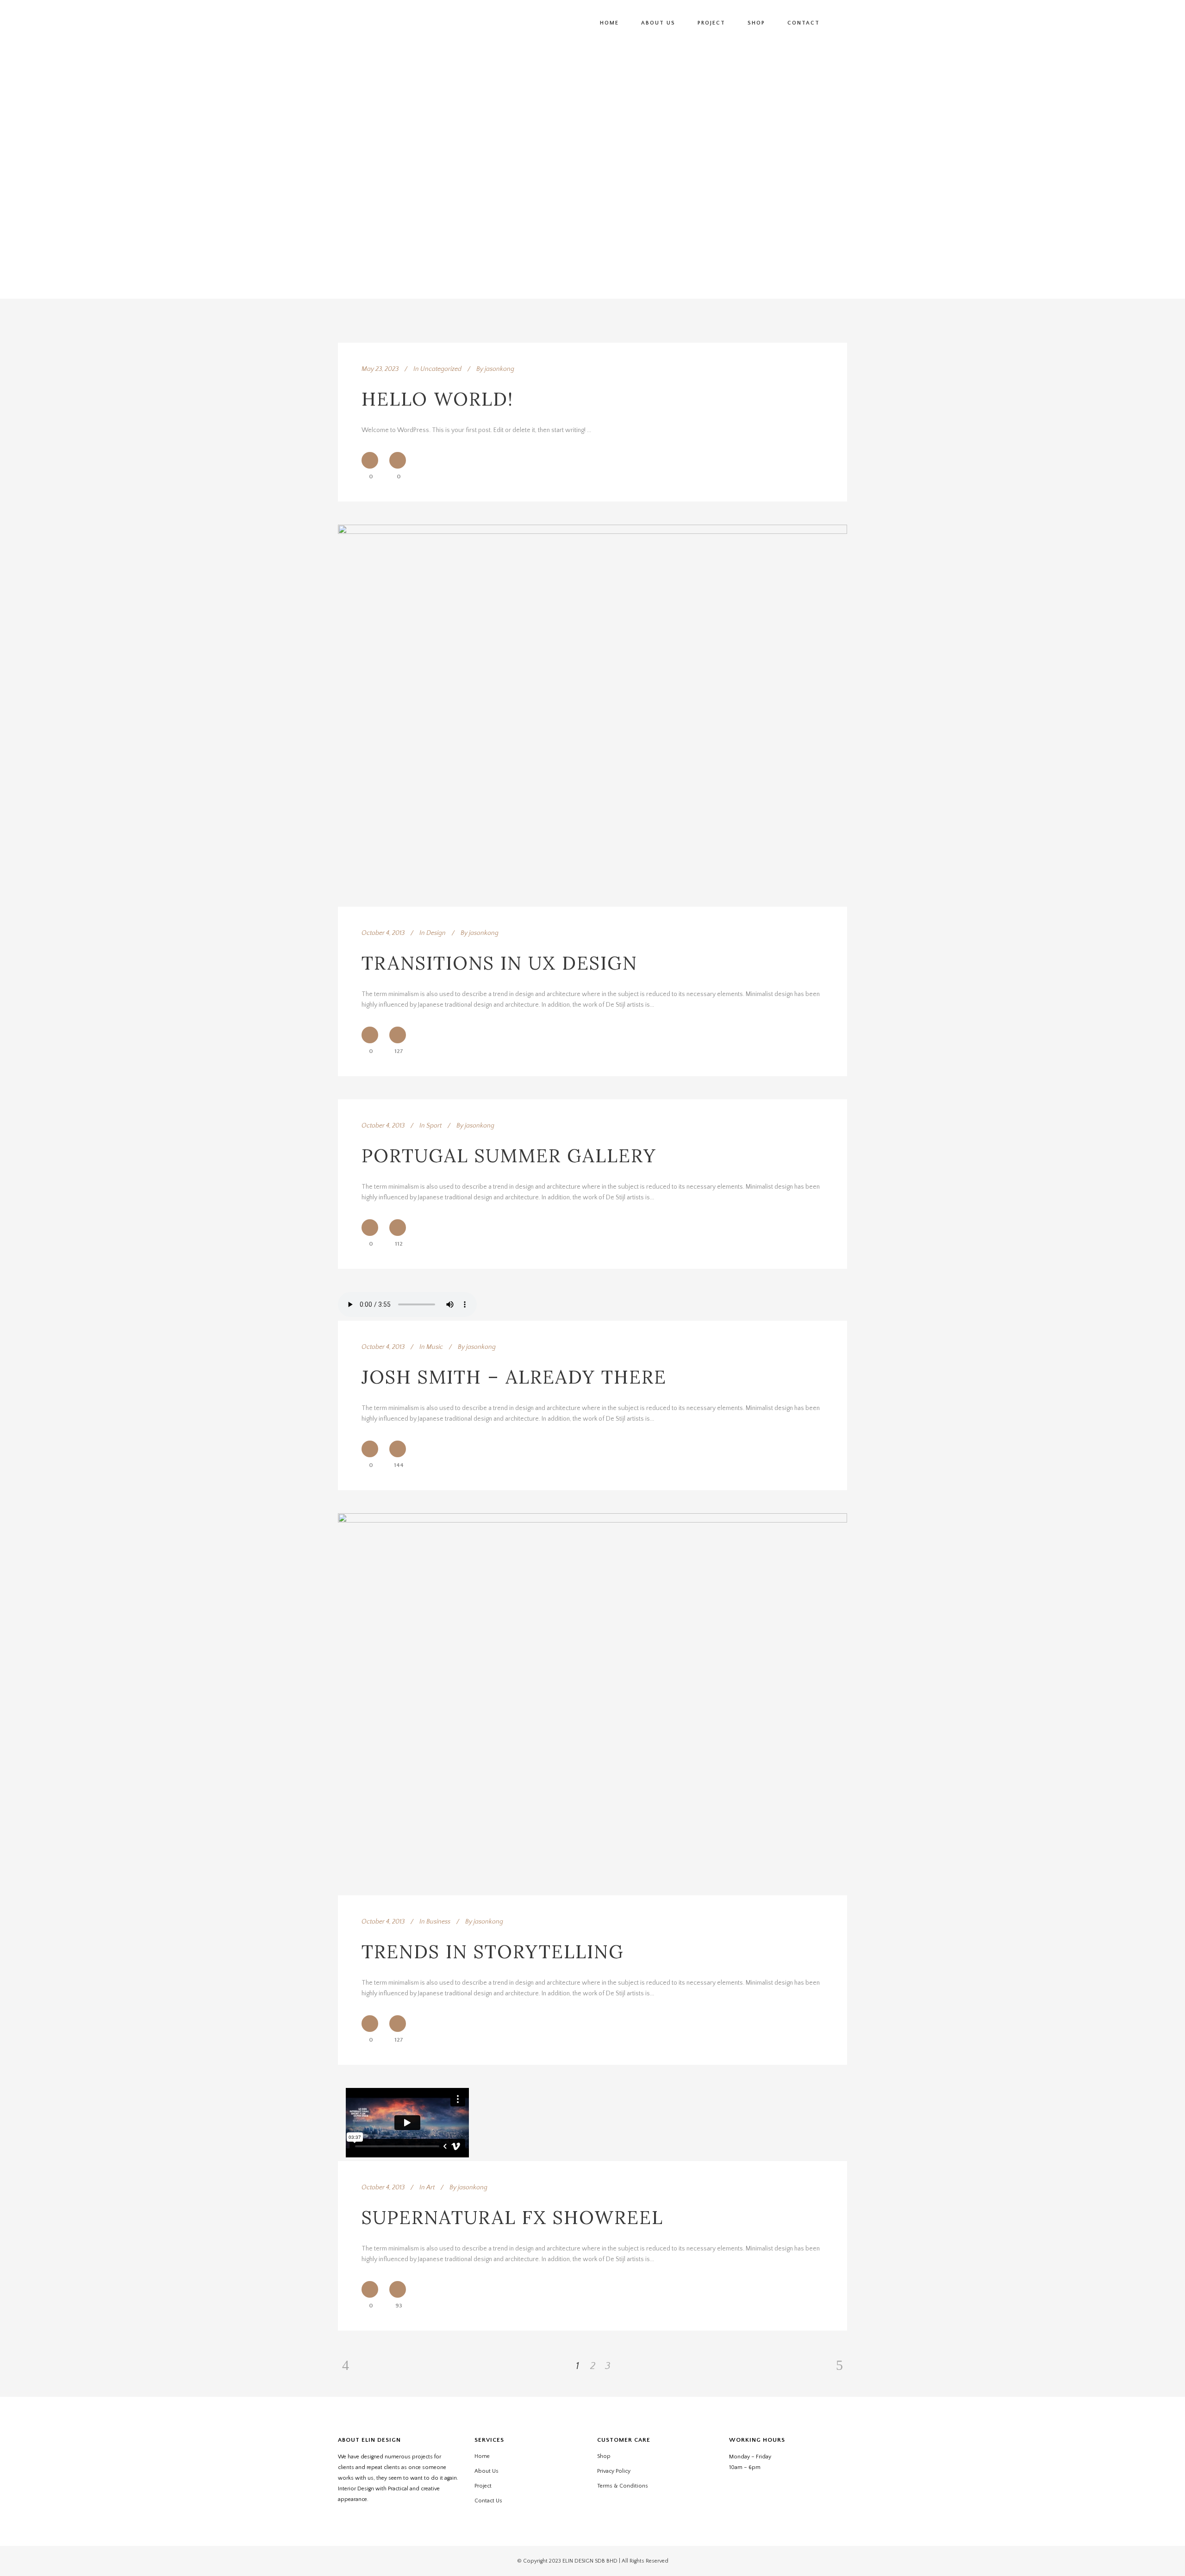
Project (483, 2486)
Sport (434, 1126)
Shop (604, 2456)
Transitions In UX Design (499, 963)
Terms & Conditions (623, 2486)
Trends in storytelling (493, 1952)
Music (435, 1347)
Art (430, 2187)
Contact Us (488, 2501)
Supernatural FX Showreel (512, 2217)
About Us (486, 2471)
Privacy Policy (614, 2471)
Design (436, 933)
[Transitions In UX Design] (592, 716)
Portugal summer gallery (509, 1156)
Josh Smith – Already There (514, 1377)
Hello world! (437, 399)
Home (482, 2456)
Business (438, 1922)
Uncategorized (441, 369)
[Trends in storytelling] (592, 1704)
